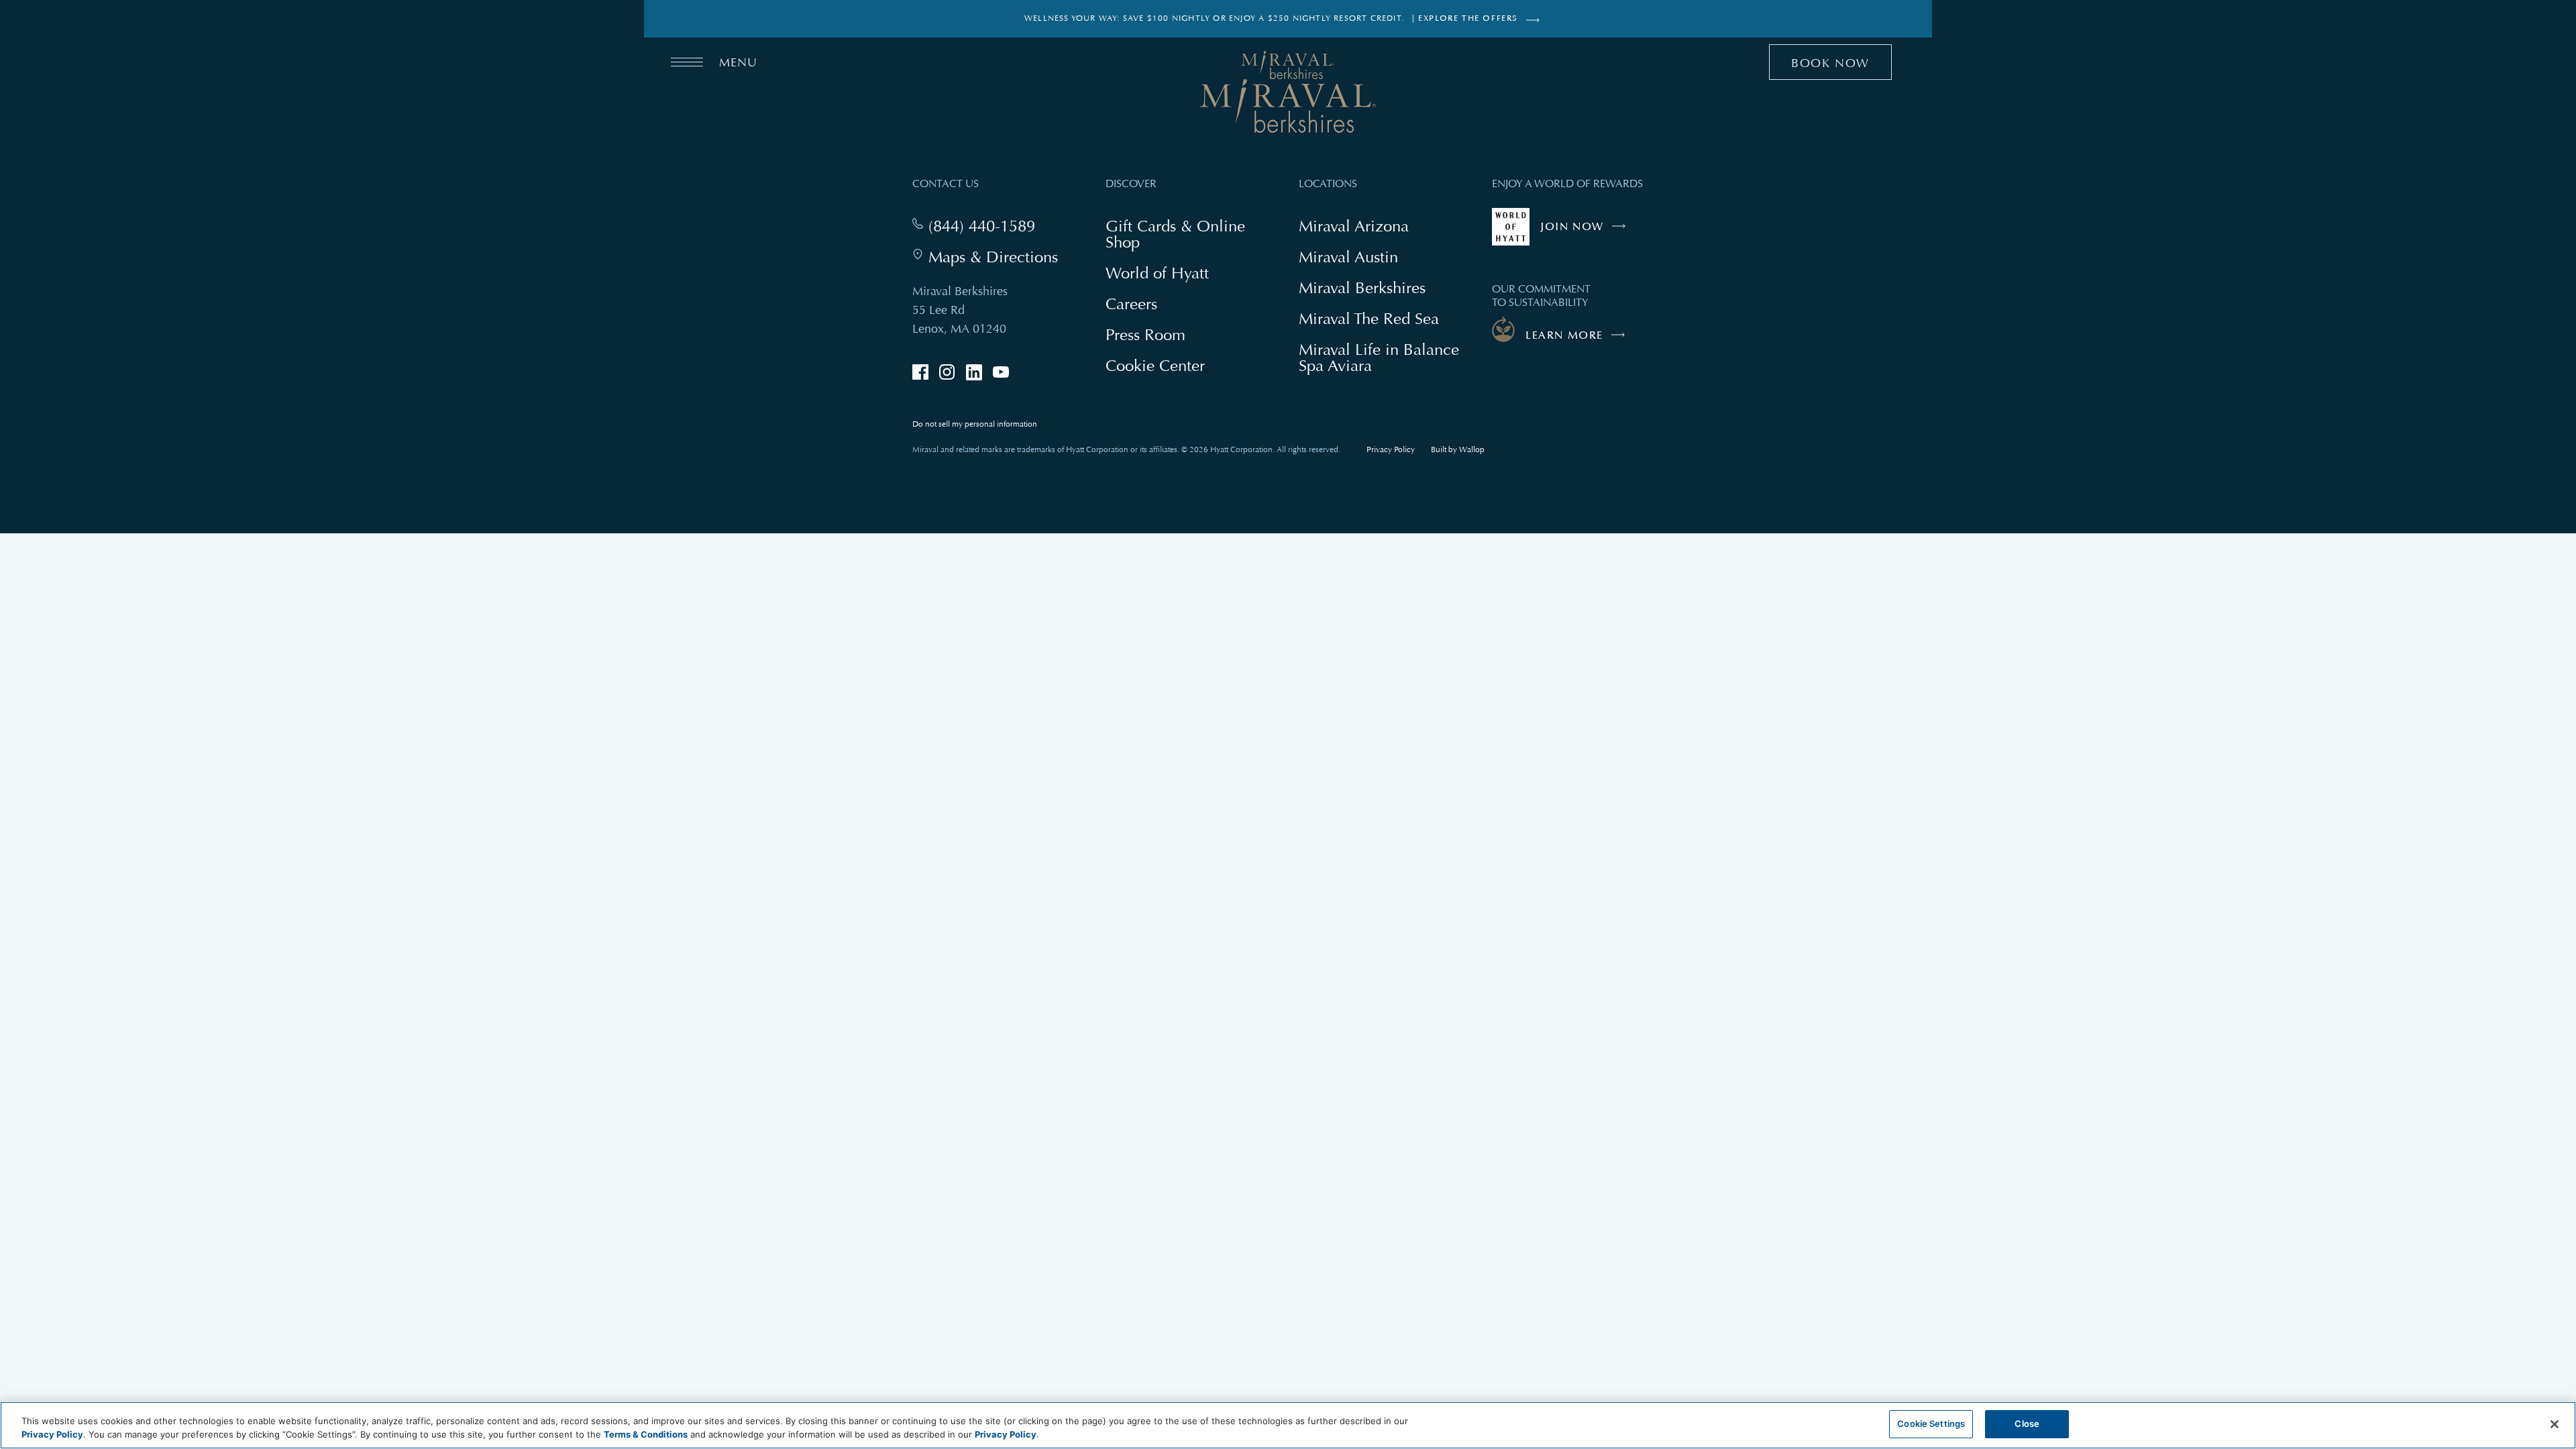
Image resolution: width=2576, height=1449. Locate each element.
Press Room (1145, 334)
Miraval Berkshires (1362, 287)
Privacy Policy (1391, 450)
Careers (1131, 304)
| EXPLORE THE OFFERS (1465, 18)
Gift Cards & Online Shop (1175, 235)
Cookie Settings (1931, 1424)
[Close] (2555, 1424)
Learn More (1564, 335)
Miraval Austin (1348, 257)
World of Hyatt (1157, 273)
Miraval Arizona (1354, 226)
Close (2027, 1424)
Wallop (1472, 450)
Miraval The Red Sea (1369, 318)
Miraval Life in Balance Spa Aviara (1379, 359)
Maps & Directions (993, 257)
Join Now (1586, 233)
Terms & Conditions (646, 1434)
